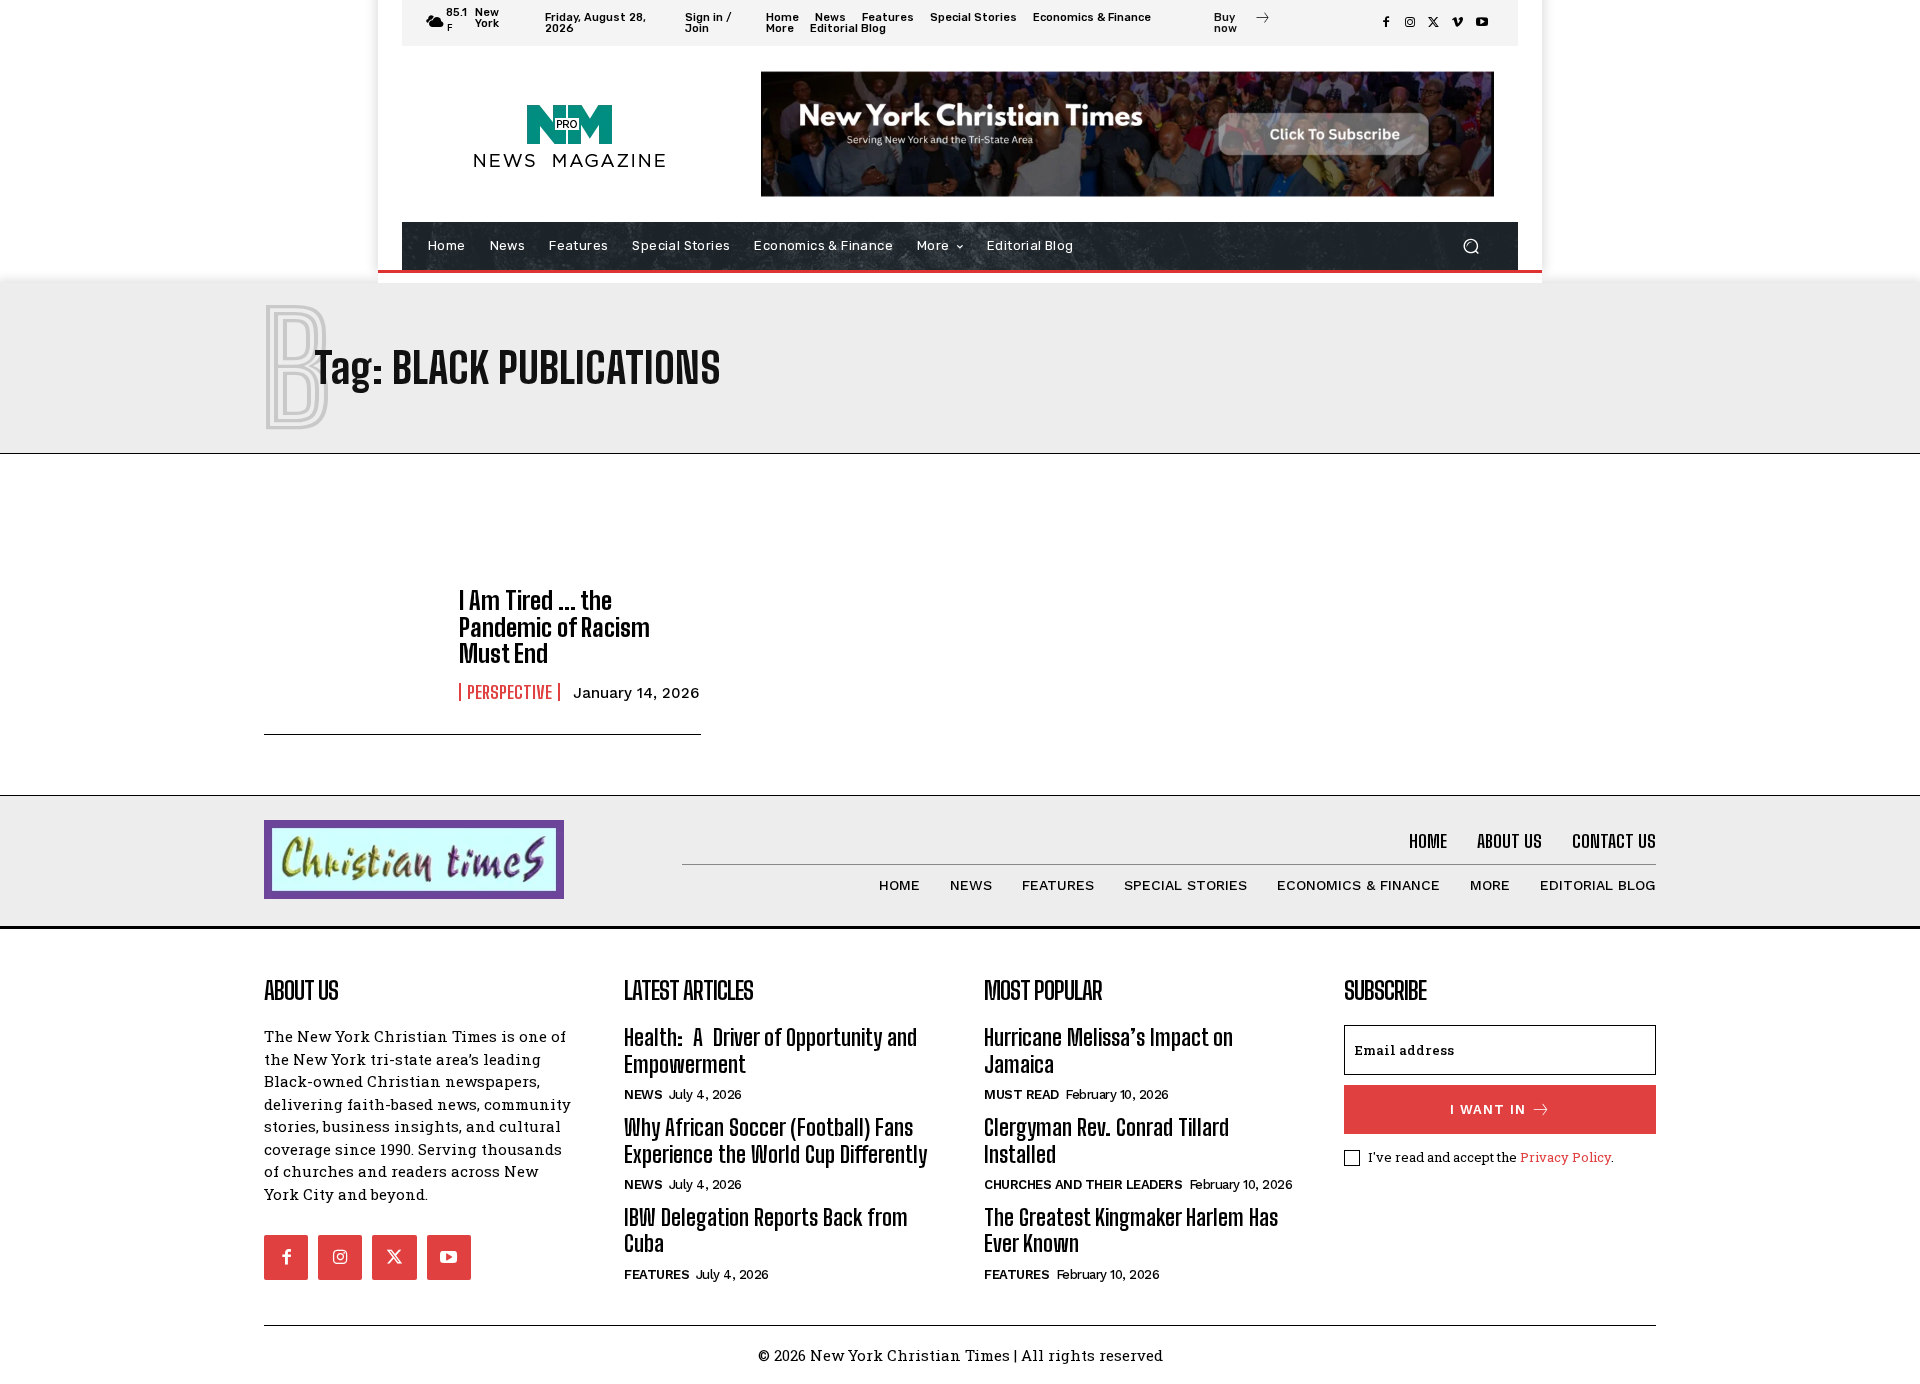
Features (656, 1274)
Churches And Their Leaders (1083, 1184)
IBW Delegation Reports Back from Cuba (766, 1230)
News (643, 1094)
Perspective (509, 692)
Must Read (1021, 1094)
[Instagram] (1410, 23)
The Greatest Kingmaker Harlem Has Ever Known (1131, 1230)
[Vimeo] (1458, 23)
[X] (1434, 23)
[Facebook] (1386, 23)
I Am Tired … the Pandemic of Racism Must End (554, 627)
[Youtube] (1482, 23)
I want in (1488, 1109)
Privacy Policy (1565, 1157)
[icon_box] (1242, 25)
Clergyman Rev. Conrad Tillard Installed (1106, 1140)
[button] (1470, 246)
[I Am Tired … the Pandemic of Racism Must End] (351, 645)
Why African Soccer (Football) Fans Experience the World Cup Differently (775, 1140)
